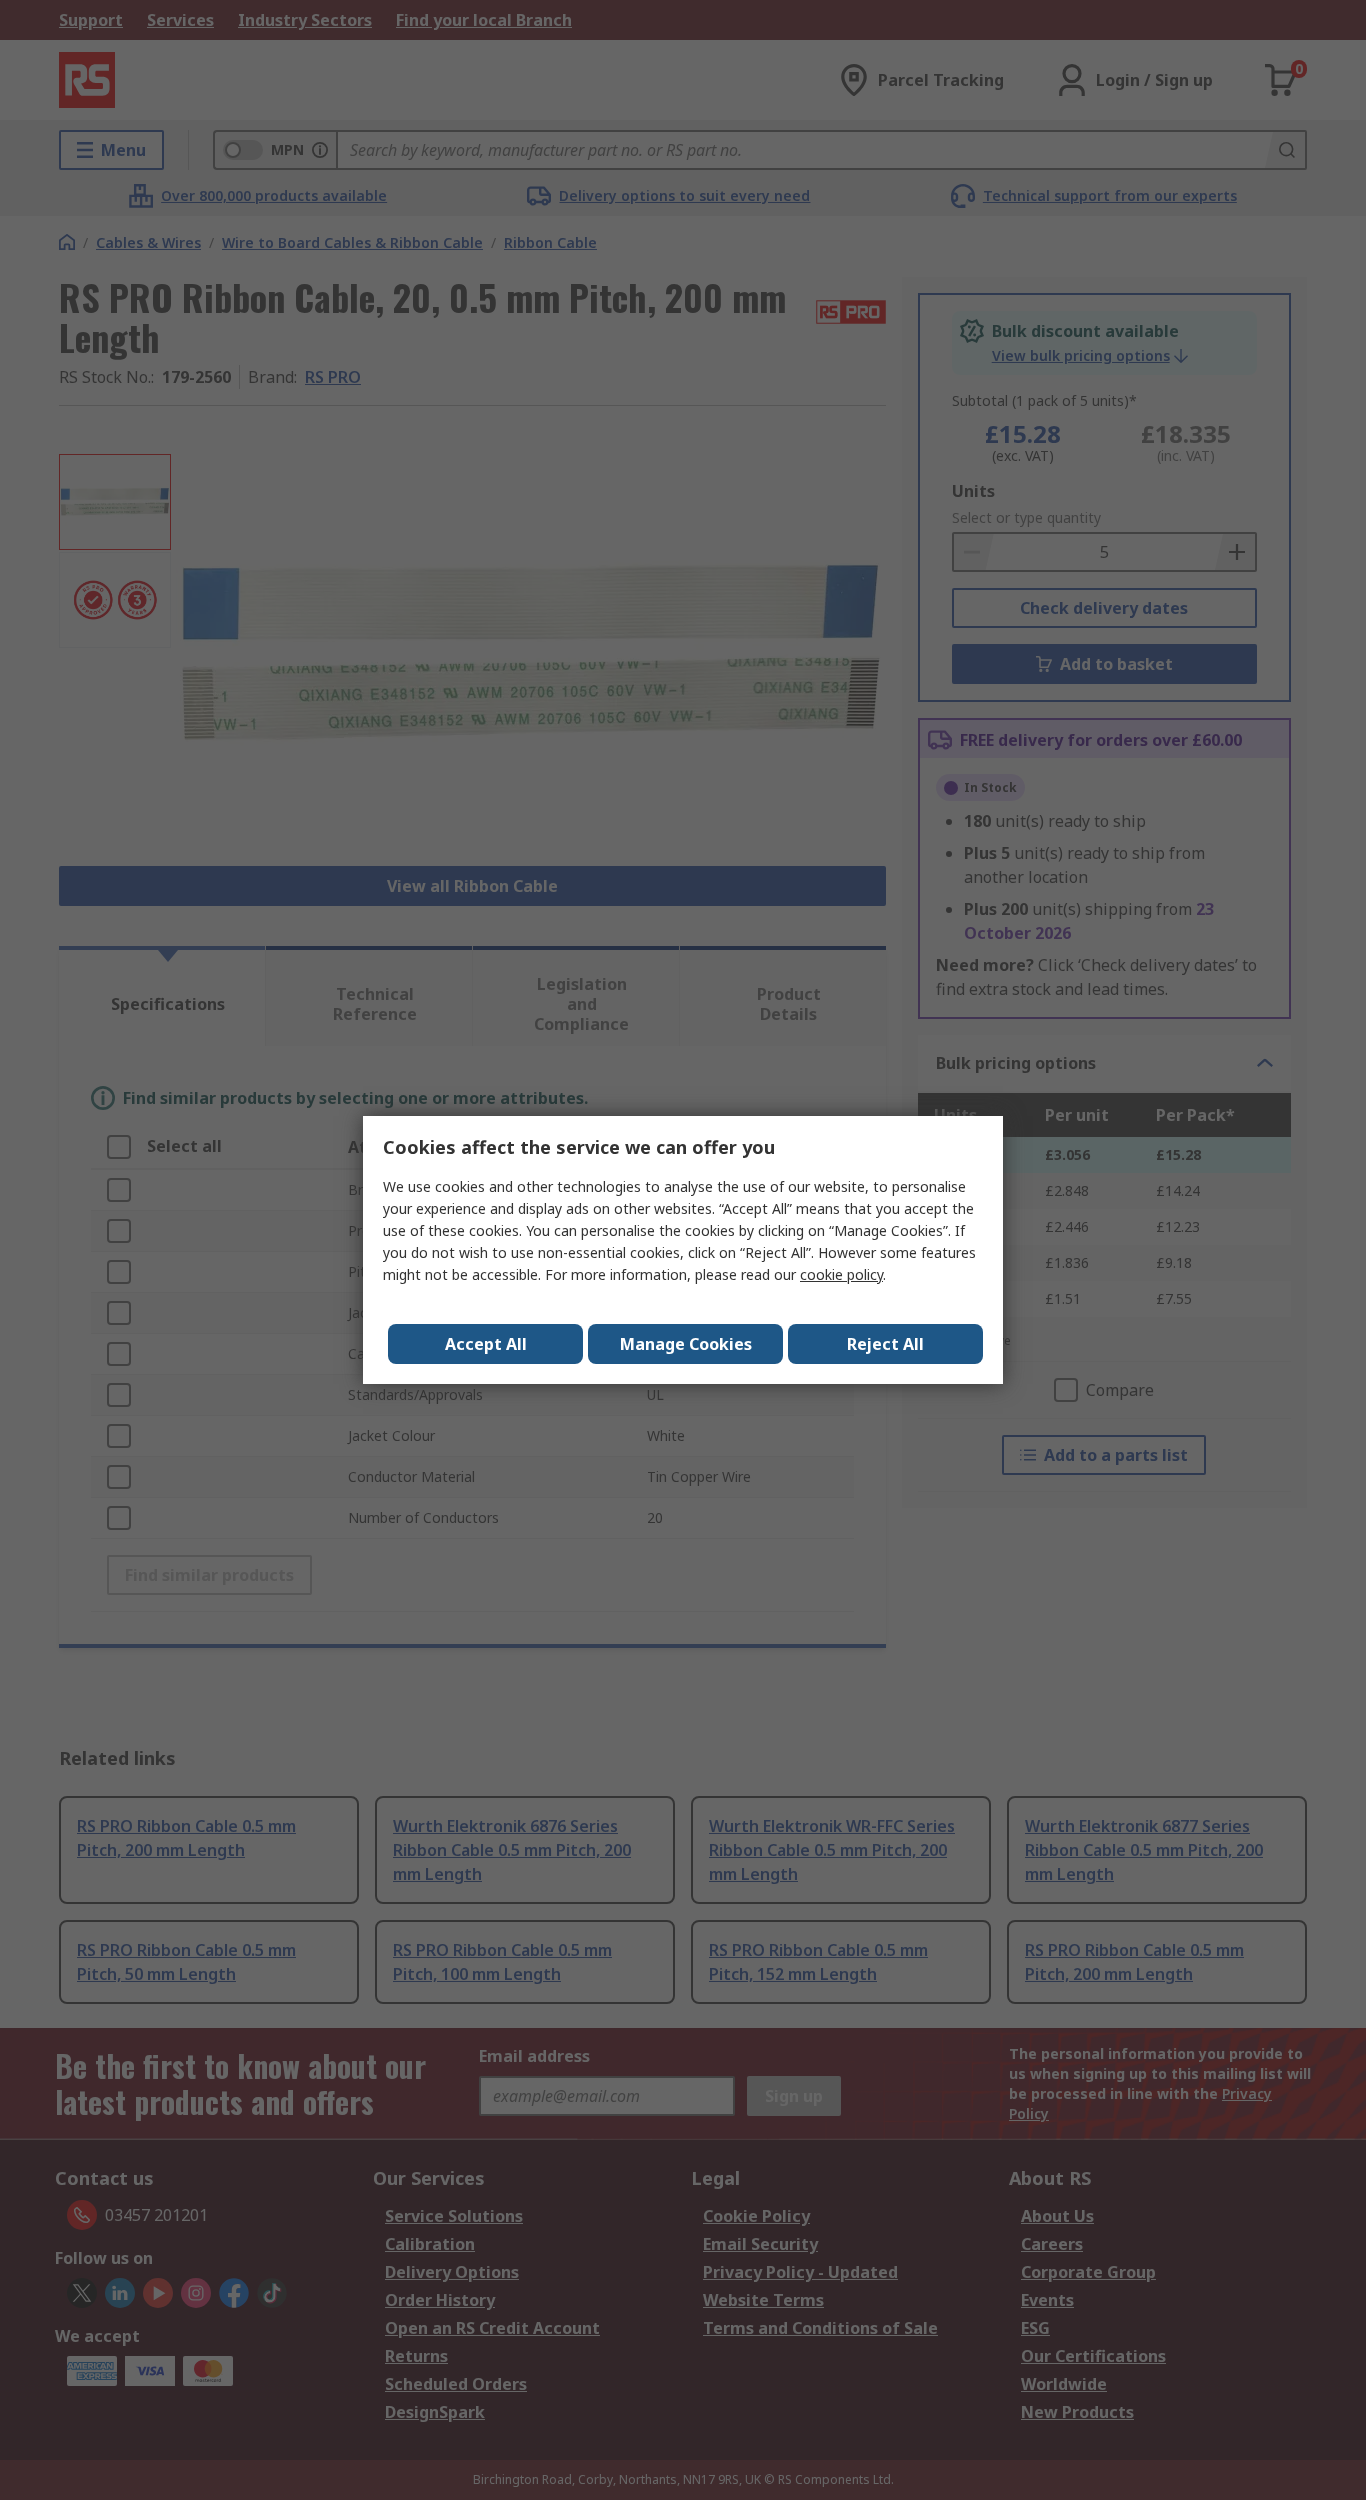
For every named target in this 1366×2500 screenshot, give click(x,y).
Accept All (486, 1344)
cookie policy (841, 1274)
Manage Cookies (686, 1344)
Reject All (885, 1344)
